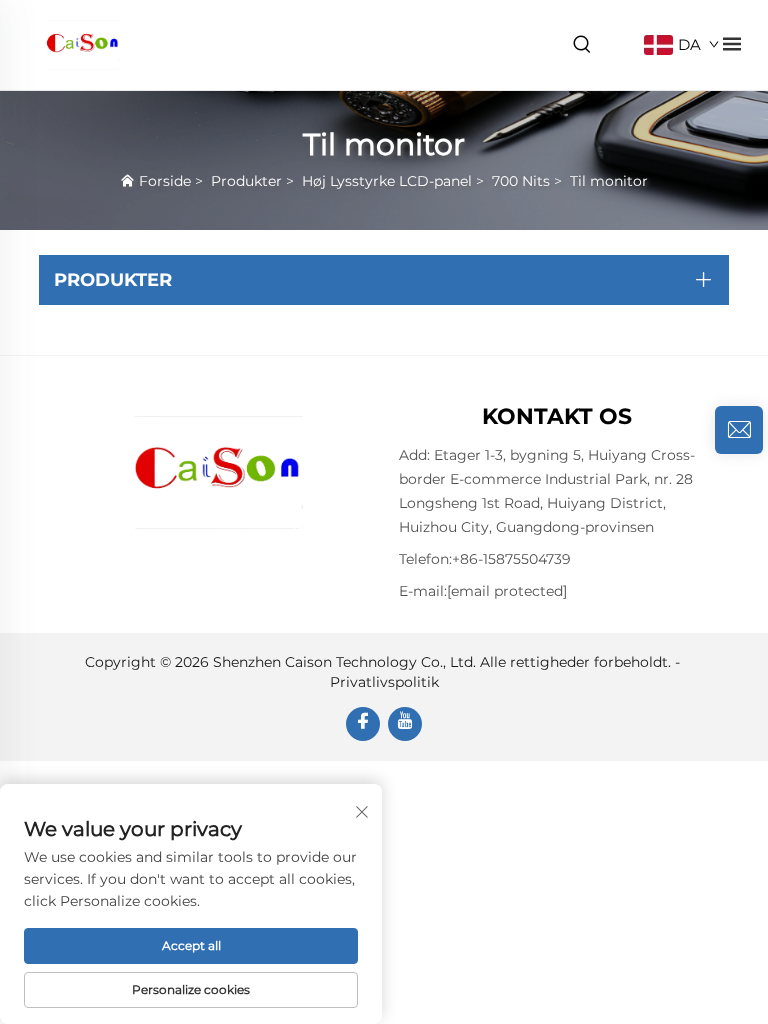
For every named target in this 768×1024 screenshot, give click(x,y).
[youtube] (405, 724)
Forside (165, 181)
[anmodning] (739, 430)
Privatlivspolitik (384, 682)
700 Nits (521, 181)
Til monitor (609, 181)
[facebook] (363, 724)
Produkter (246, 181)
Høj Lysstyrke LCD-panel (387, 181)
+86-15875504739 (511, 559)
